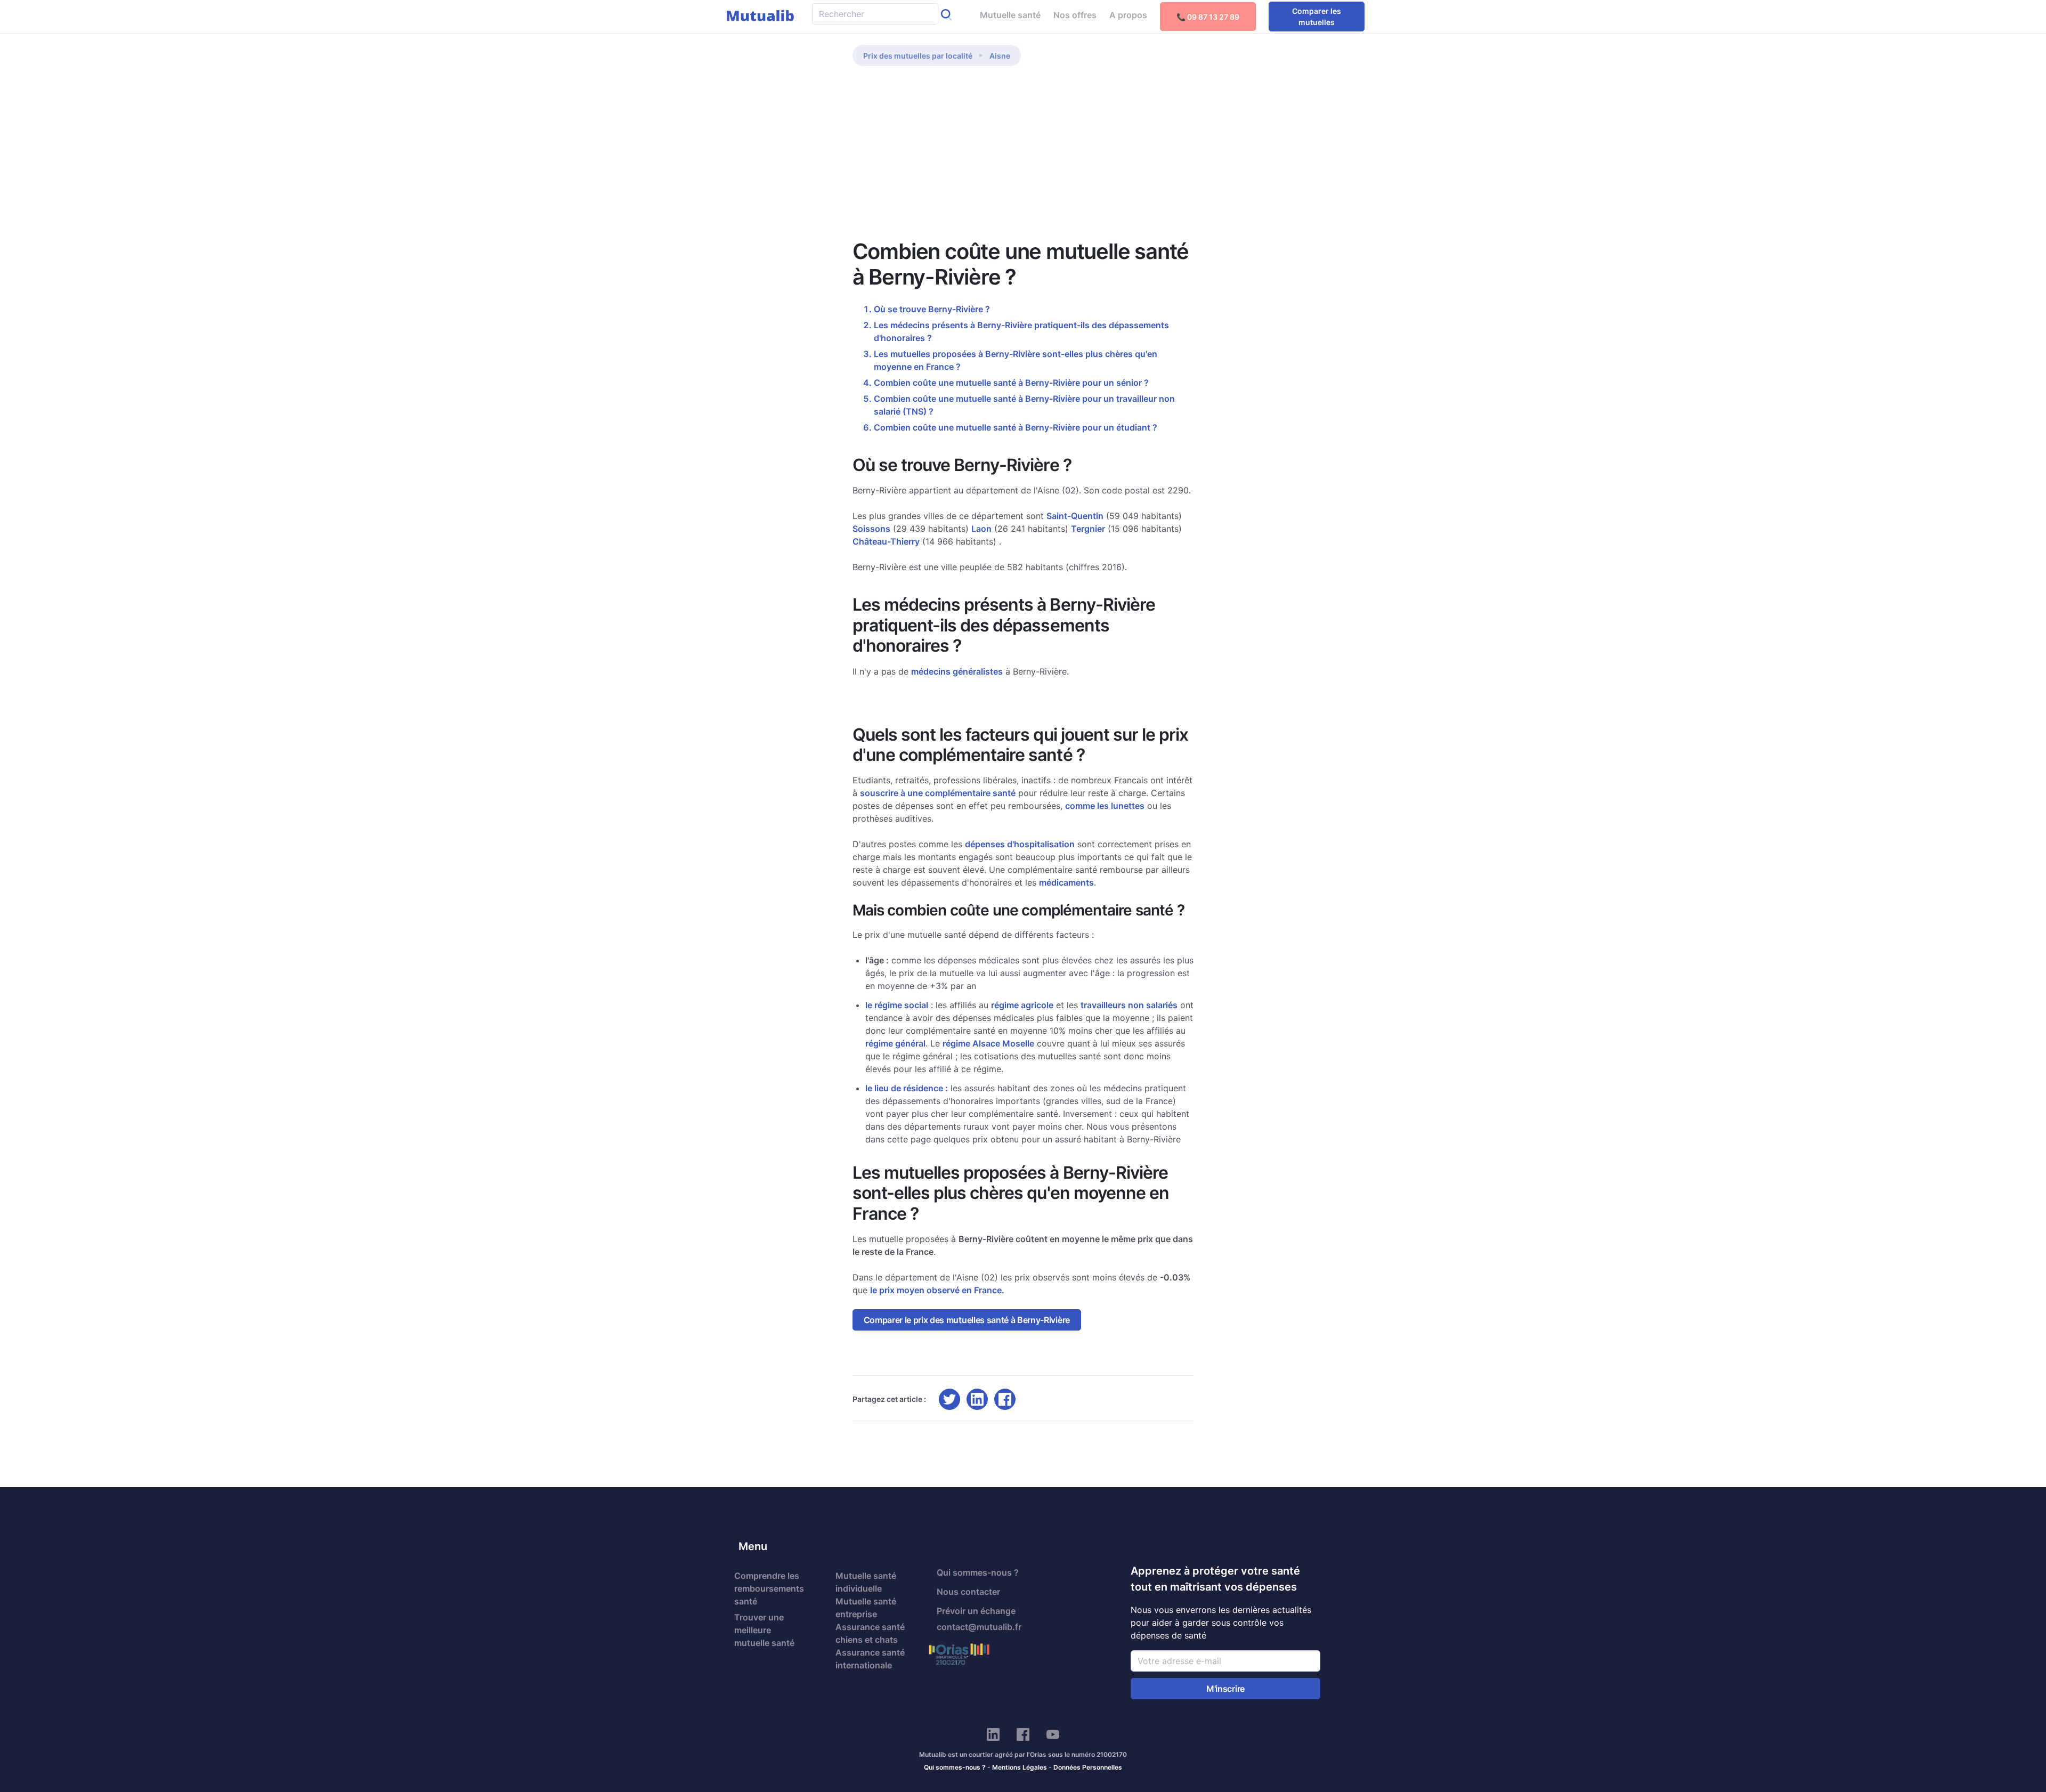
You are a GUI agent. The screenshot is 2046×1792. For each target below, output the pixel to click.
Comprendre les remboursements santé (769, 1588)
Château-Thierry (886, 541)
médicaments (1066, 882)
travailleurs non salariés (1129, 1005)
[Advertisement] (1023, 159)
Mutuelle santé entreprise (866, 1608)
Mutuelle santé (1010, 15)
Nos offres (1075, 15)
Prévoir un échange (976, 1611)
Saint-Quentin (1075, 516)
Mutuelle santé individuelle (866, 1582)
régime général (895, 1043)
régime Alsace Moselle (988, 1043)
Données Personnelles (1088, 1767)
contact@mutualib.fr (979, 1627)
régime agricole (1022, 1005)
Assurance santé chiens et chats (870, 1633)
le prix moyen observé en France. (937, 1290)
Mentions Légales (1020, 1767)
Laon (981, 529)
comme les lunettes (1105, 806)
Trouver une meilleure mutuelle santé (764, 1630)
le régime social (897, 1005)
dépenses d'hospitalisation (1020, 844)
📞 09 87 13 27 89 (1208, 17)
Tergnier (1088, 529)
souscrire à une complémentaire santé (938, 793)
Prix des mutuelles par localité (918, 56)
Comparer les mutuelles (1317, 17)
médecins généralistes (957, 671)
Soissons (871, 529)
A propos (1128, 15)
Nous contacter (968, 1592)
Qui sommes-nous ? (978, 1572)
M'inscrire (1225, 1689)
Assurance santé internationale (870, 1659)
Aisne (1000, 56)
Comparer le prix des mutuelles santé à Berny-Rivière (967, 1320)
